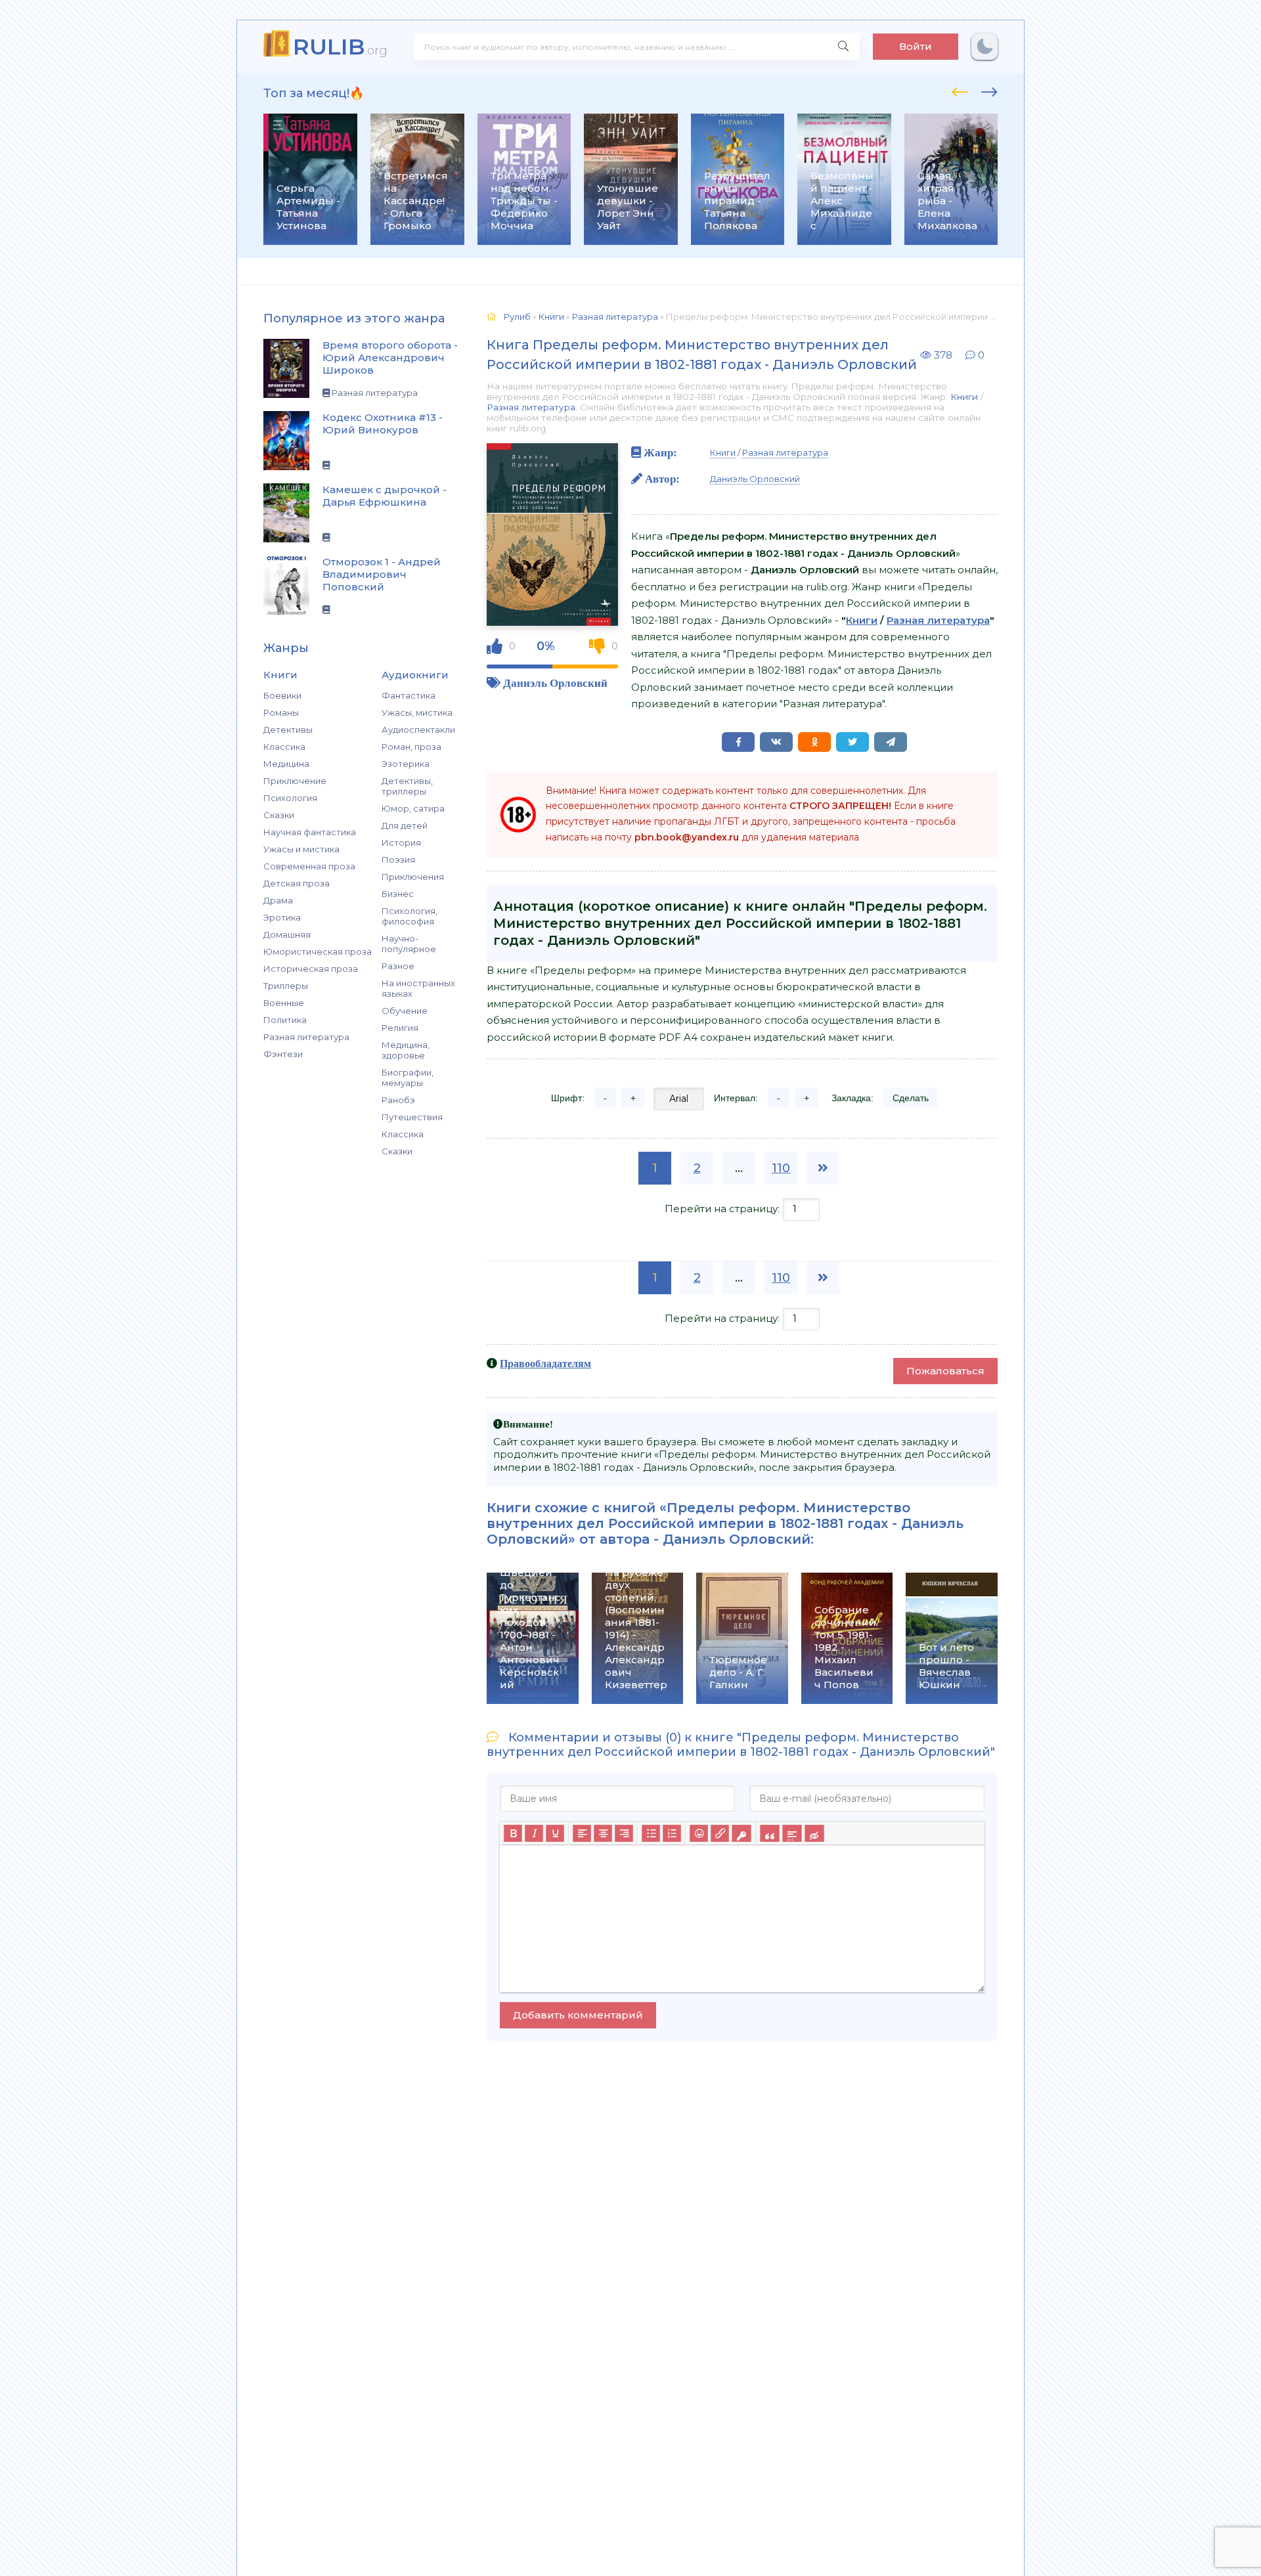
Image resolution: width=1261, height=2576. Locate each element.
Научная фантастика (310, 832)
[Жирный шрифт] (513, 1834)
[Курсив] (534, 1834)
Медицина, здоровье (406, 1050)
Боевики (282, 695)
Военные (284, 1003)
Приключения (413, 877)
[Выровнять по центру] (603, 1834)
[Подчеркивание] (555, 1834)
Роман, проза (411, 747)
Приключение (295, 781)
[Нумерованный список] (672, 1834)
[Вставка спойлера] (792, 1834)
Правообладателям (545, 1363)
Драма (278, 900)
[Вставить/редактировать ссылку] (720, 1834)
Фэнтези (283, 1054)
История (401, 842)
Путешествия (412, 1117)
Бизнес (398, 894)
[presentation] (960, 90)
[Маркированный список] (651, 1834)
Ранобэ (398, 1100)
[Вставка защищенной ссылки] (741, 1834)
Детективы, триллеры (407, 786)
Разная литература (306, 1037)
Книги (964, 397)
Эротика (282, 917)
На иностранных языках (418, 988)
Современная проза (309, 866)
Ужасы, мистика (417, 712)
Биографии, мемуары (408, 1078)
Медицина (286, 764)
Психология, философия (409, 916)
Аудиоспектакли (418, 730)
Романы (281, 712)
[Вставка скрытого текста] (814, 1834)
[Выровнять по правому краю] (624, 1834)
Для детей (405, 825)
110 (781, 1168)
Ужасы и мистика (301, 849)
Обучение (405, 1011)
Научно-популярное (409, 944)
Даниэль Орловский (555, 683)
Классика (284, 747)
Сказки (279, 815)
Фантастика (409, 695)
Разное (398, 966)
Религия (400, 1028)
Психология (290, 798)
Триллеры (286, 986)
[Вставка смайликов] (699, 1834)
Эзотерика (406, 764)
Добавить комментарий (578, 2015)
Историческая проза (311, 969)
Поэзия (398, 860)
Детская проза (297, 883)
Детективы (288, 730)
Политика (285, 1020)
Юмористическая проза (318, 951)
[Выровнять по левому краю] (582, 1834)
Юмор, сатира (413, 808)
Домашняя (287, 934)
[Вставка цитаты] (769, 1834)
